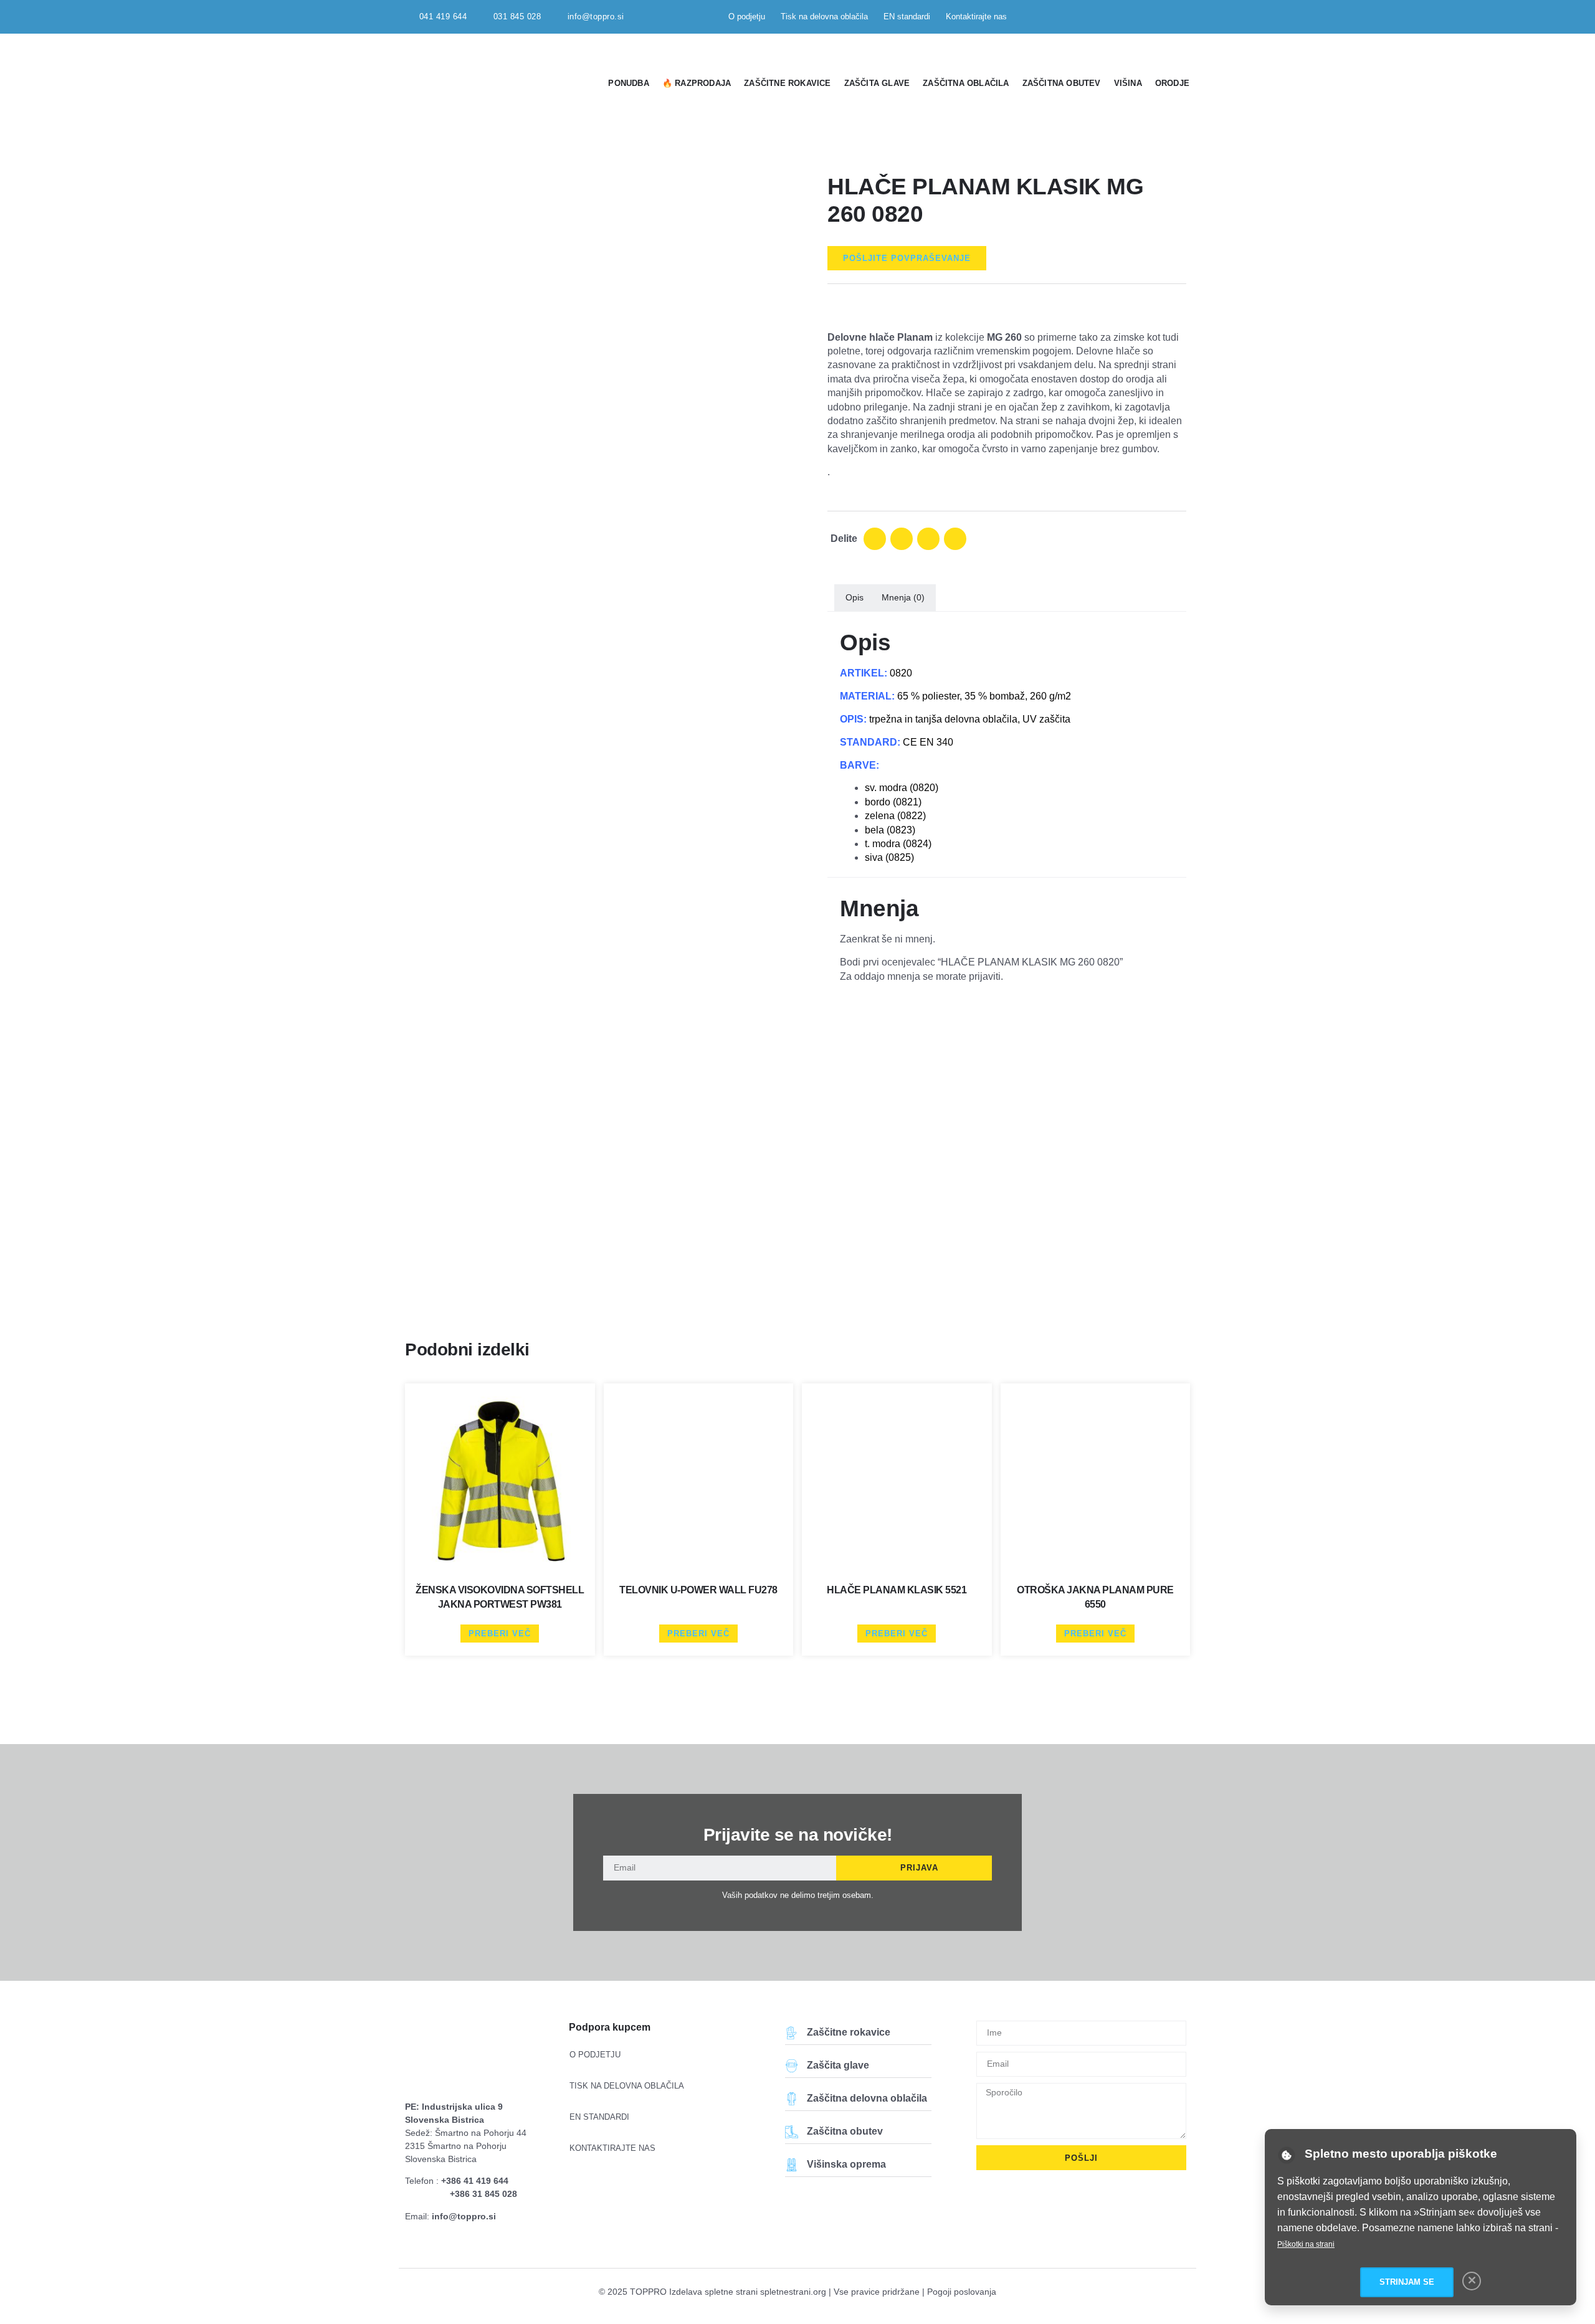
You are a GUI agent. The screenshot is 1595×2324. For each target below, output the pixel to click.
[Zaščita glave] (792, 2066)
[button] (875, 539)
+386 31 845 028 (483, 2194)
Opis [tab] (855, 597)
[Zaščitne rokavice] (792, 2033)
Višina (1128, 83)
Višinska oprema (846, 2164)
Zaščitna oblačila (966, 83)
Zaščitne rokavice (787, 83)
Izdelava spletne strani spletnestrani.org (748, 2292)
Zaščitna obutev (1062, 83)
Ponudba (628, 83)
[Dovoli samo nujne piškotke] (1472, 2281)
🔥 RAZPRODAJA (697, 83)
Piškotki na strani (1306, 2244)
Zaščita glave (877, 83)
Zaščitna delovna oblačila (867, 2098)
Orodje (1172, 83)
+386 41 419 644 (475, 2181)
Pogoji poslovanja (962, 2292)
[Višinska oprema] (792, 2165)
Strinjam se (1407, 2282)
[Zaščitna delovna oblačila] (792, 2099)
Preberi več (500, 1634)
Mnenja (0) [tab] (903, 597)
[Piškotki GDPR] (1287, 2155)
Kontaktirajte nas (976, 17)
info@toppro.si (464, 2216)
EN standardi (907, 17)
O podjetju (747, 17)
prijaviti (985, 976)
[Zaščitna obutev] (792, 2132)
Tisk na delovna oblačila (824, 17)
